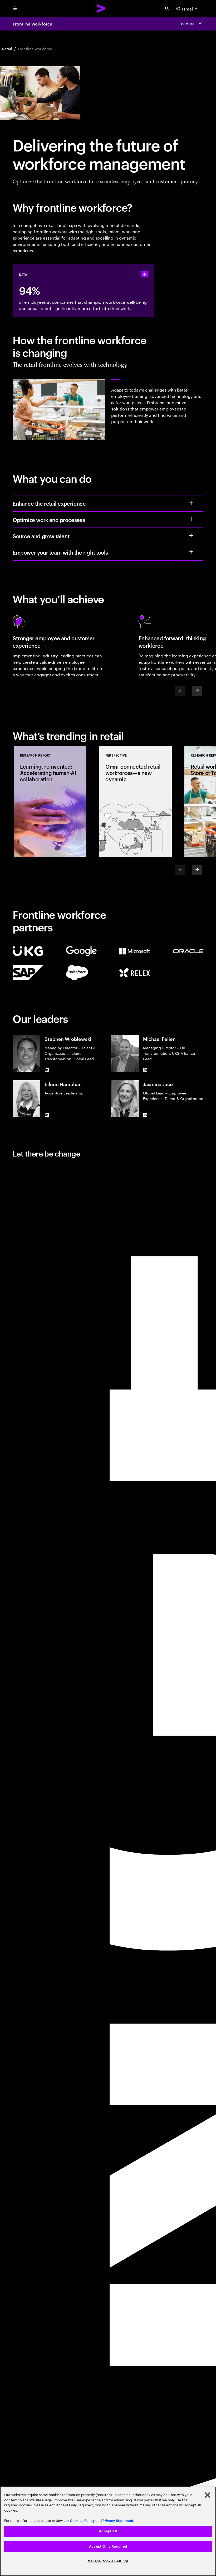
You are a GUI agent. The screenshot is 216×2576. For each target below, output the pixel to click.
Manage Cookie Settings (108, 2561)
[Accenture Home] (101, 8)
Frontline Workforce (32, 24)
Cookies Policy (82, 2521)
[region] (108, 2531)
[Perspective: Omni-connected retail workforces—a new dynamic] (135, 802)
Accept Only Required (108, 2546)
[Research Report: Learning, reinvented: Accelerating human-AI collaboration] (50, 802)
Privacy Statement (118, 2521)
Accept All (108, 2531)
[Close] (208, 2495)
